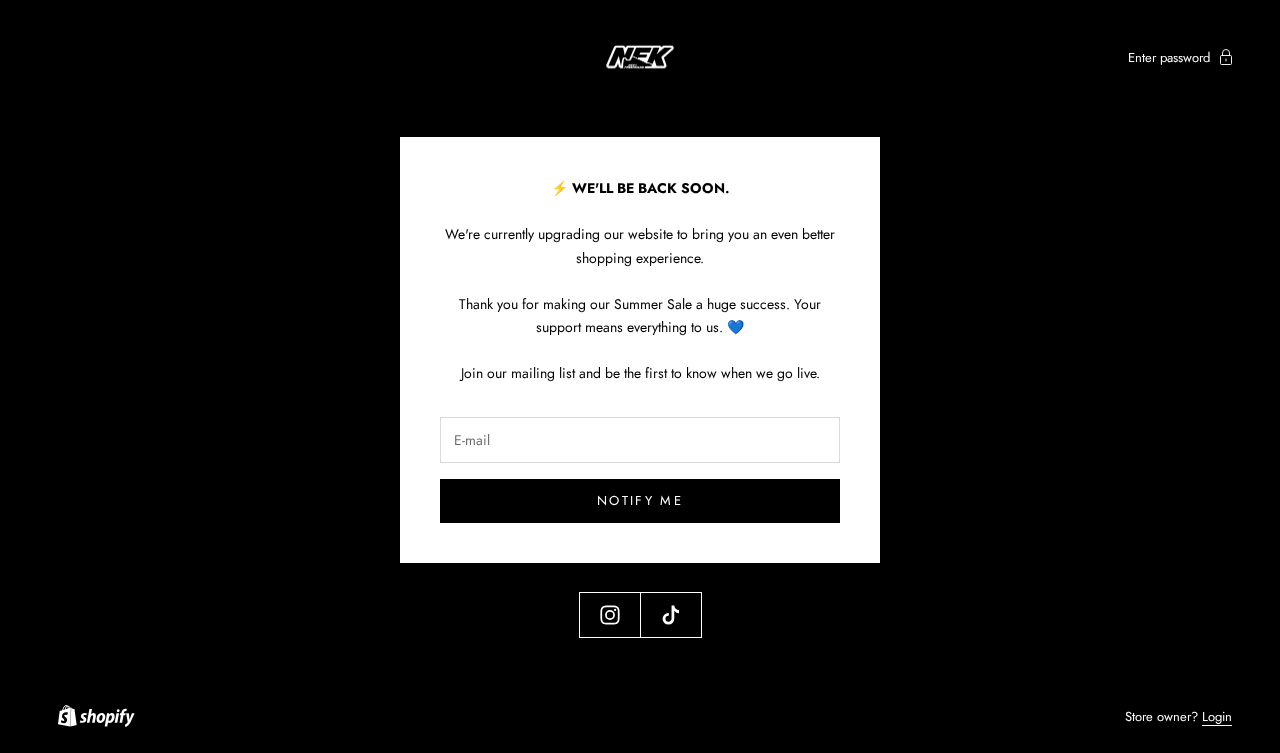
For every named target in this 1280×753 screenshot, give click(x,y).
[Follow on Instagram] (610, 615)
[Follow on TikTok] (671, 615)
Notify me (640, 500)
